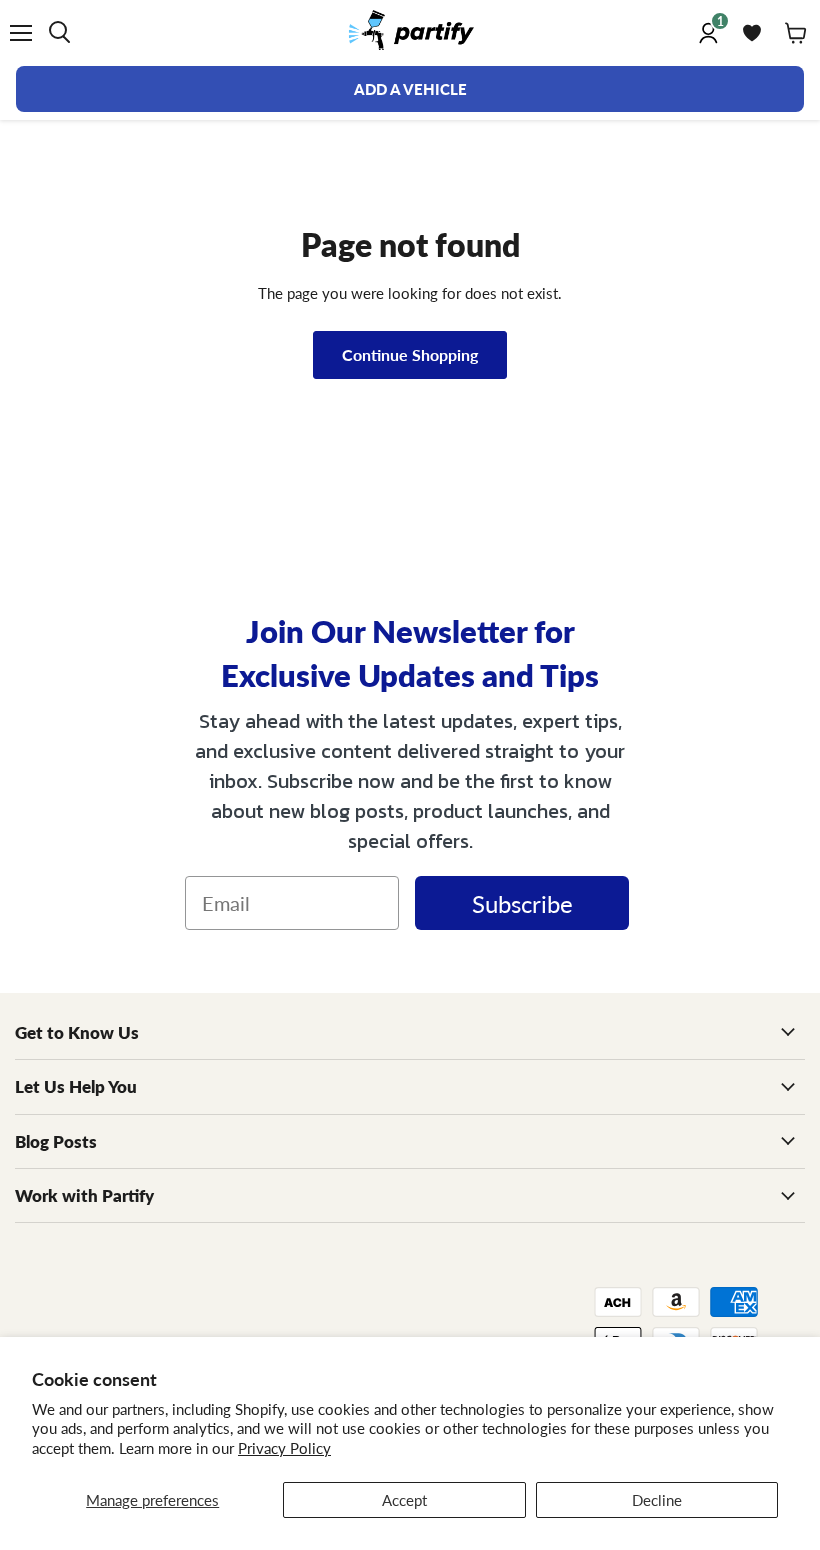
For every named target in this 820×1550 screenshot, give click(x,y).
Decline (657, 1499)
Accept (404, 1499)
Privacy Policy (284, 1447)
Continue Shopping (410, 354)
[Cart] (796, 33)
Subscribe (522, 903)
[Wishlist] (752, 33)
